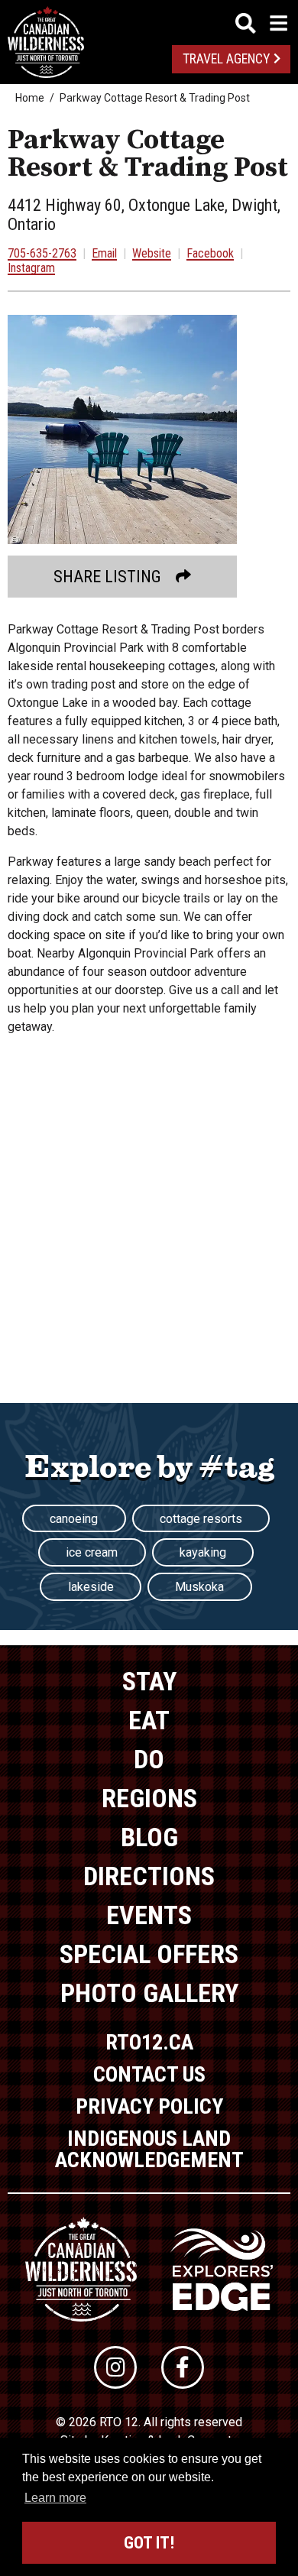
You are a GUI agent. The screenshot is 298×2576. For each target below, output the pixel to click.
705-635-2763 (42, 253)
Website (152, 253)
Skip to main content (149, 21)
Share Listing (107, 577)
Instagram (31, 268)
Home (30, 98)
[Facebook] (183, 2367)
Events (149, 1915)
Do (149, 1759)
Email (104, 253)
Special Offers (149, 1954)
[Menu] (261, 23)
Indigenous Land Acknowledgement (149, 2149)
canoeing (74, 1519)
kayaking (203, 1552)
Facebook (210, 253)
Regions (149, 1798)
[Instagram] (115, 2367)
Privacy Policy (149, 2106)
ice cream (92, 1552)
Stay (149, 1681)
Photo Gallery (149, 1993)
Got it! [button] (149, 2543)
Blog (149, 1837)
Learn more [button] (55, 2498)
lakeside (91, 1587)
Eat (149, 1720)
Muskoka (199, 1587)
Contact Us (149, 2074)
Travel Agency (226, 59)
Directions (149, 1876)
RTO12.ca (149, 2042)
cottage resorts (201, 1519)
